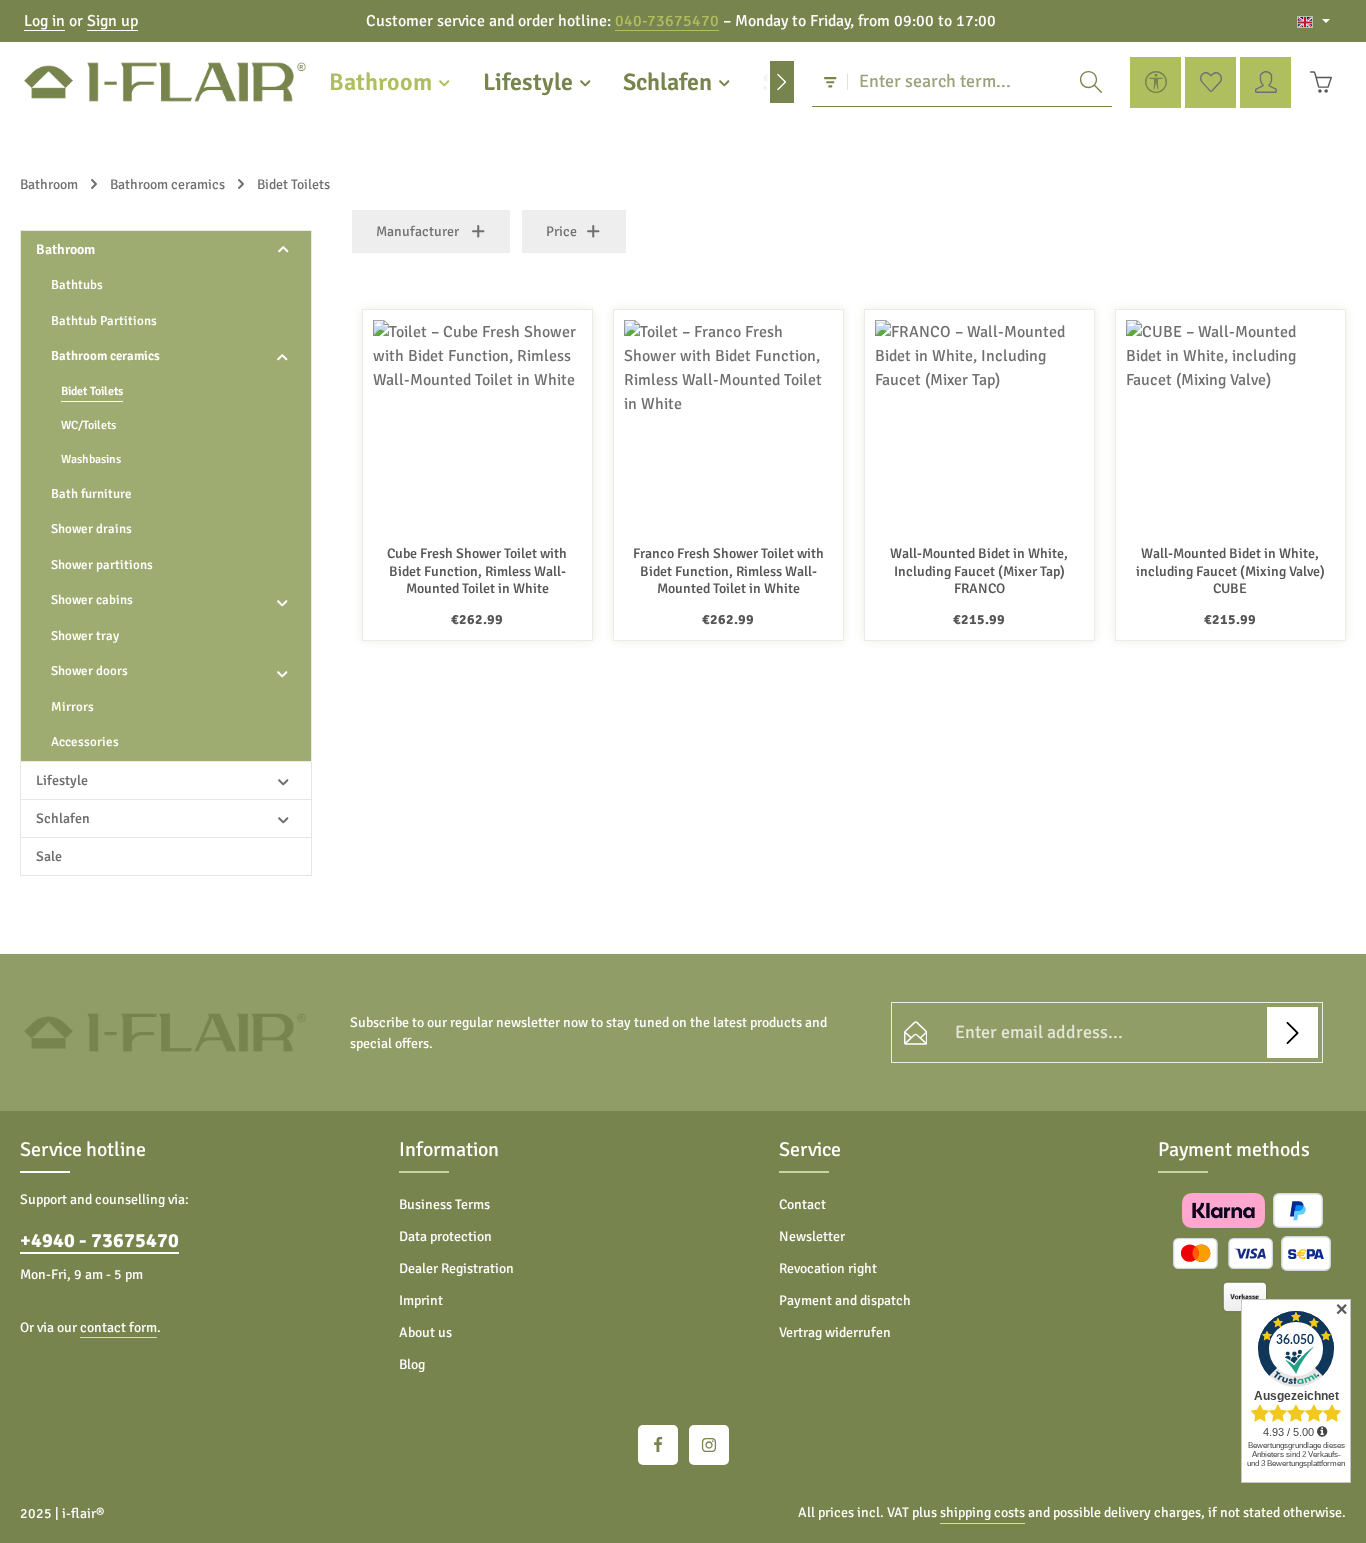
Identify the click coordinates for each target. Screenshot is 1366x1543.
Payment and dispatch (845, 1300)
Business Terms (444, 1204)
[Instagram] (709, 1445)
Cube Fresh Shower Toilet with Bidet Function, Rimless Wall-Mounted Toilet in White (477, 571)
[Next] (782, 82)
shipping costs (982, 1512)
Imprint (421, 1300)
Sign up (112, 21)
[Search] (1091, 82)
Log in (44, 21)
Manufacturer (417, 231)
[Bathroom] (391, 82)
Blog (412, 1364)
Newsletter (812, 1236)
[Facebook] (658, 1445)
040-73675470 (667, 21)
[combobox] (959, 82)
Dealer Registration (456, 1268)
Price (561, 231)
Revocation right (828, 1268)
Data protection (445, 1236)
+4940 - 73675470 (99, 1240)
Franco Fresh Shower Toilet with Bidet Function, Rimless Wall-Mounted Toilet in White (728, 571)
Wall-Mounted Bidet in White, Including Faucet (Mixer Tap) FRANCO (979, 571)
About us (425, 1332)
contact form (118, 1327)
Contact (802, 1204)
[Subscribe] (1292, 1032)
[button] (283, 249)
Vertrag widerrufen (835, 1332)
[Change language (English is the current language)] (1313, 21)
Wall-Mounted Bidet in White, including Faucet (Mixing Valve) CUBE (1230, 571)
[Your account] (1265, 82)
